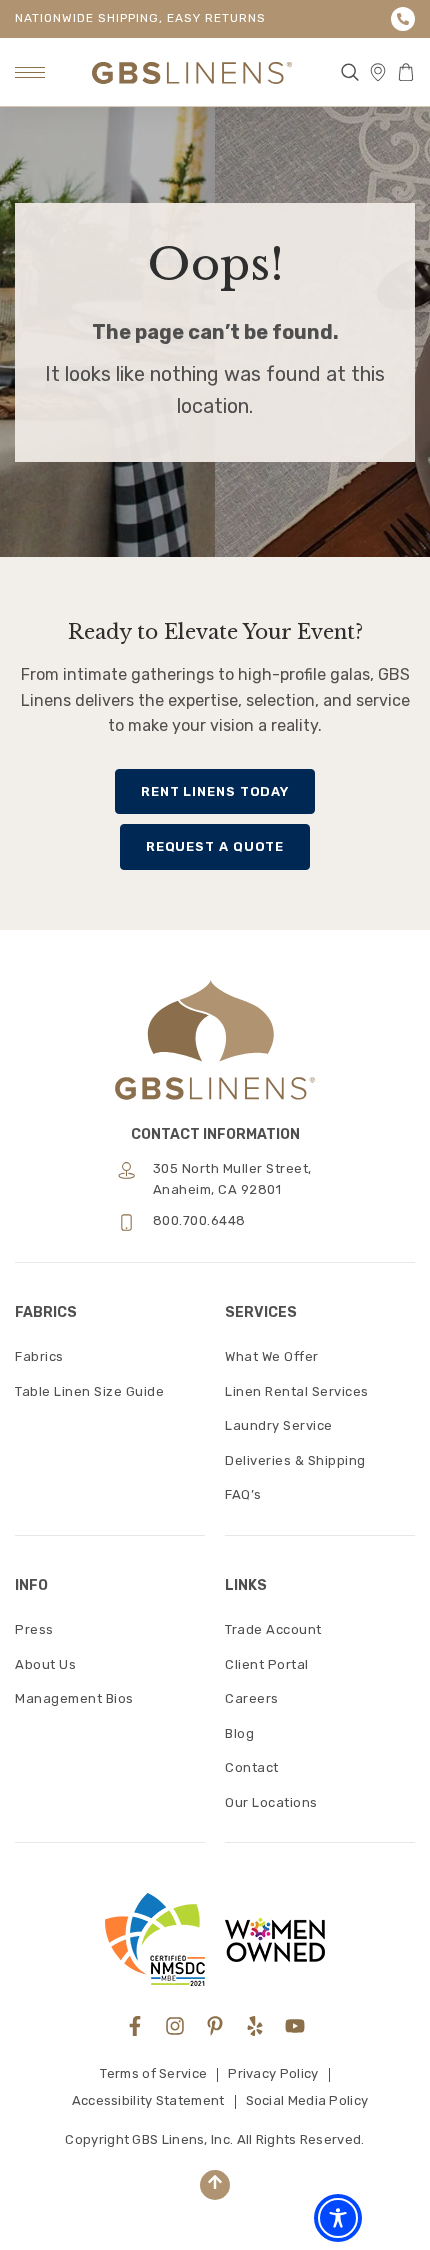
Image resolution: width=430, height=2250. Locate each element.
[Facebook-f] (135, 2026)
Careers (252, 1698)
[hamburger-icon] (30, 72)
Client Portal (267, 1664)
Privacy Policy (273, 2073)
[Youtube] (295, 2026)
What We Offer (272, 1356)
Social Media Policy (307, 2100)
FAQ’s (243, 1494)
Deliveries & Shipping (295, 1460)
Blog (239, 1733)
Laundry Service (279, 1425)
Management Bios (74, 1698)
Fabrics (39, 1356)
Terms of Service (153, 2073)
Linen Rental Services (297, 1391)
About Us (45, 1664)
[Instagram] (175, 2026)
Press (34, 1629)
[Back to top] (215, 2185)
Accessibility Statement (148, 2100)
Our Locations (271, 1802)
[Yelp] (255, 2026)
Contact (252, 1767)
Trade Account (273, 1629)
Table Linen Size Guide (89, 1391)
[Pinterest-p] (215, 2026)
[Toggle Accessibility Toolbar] (338, 2218)
